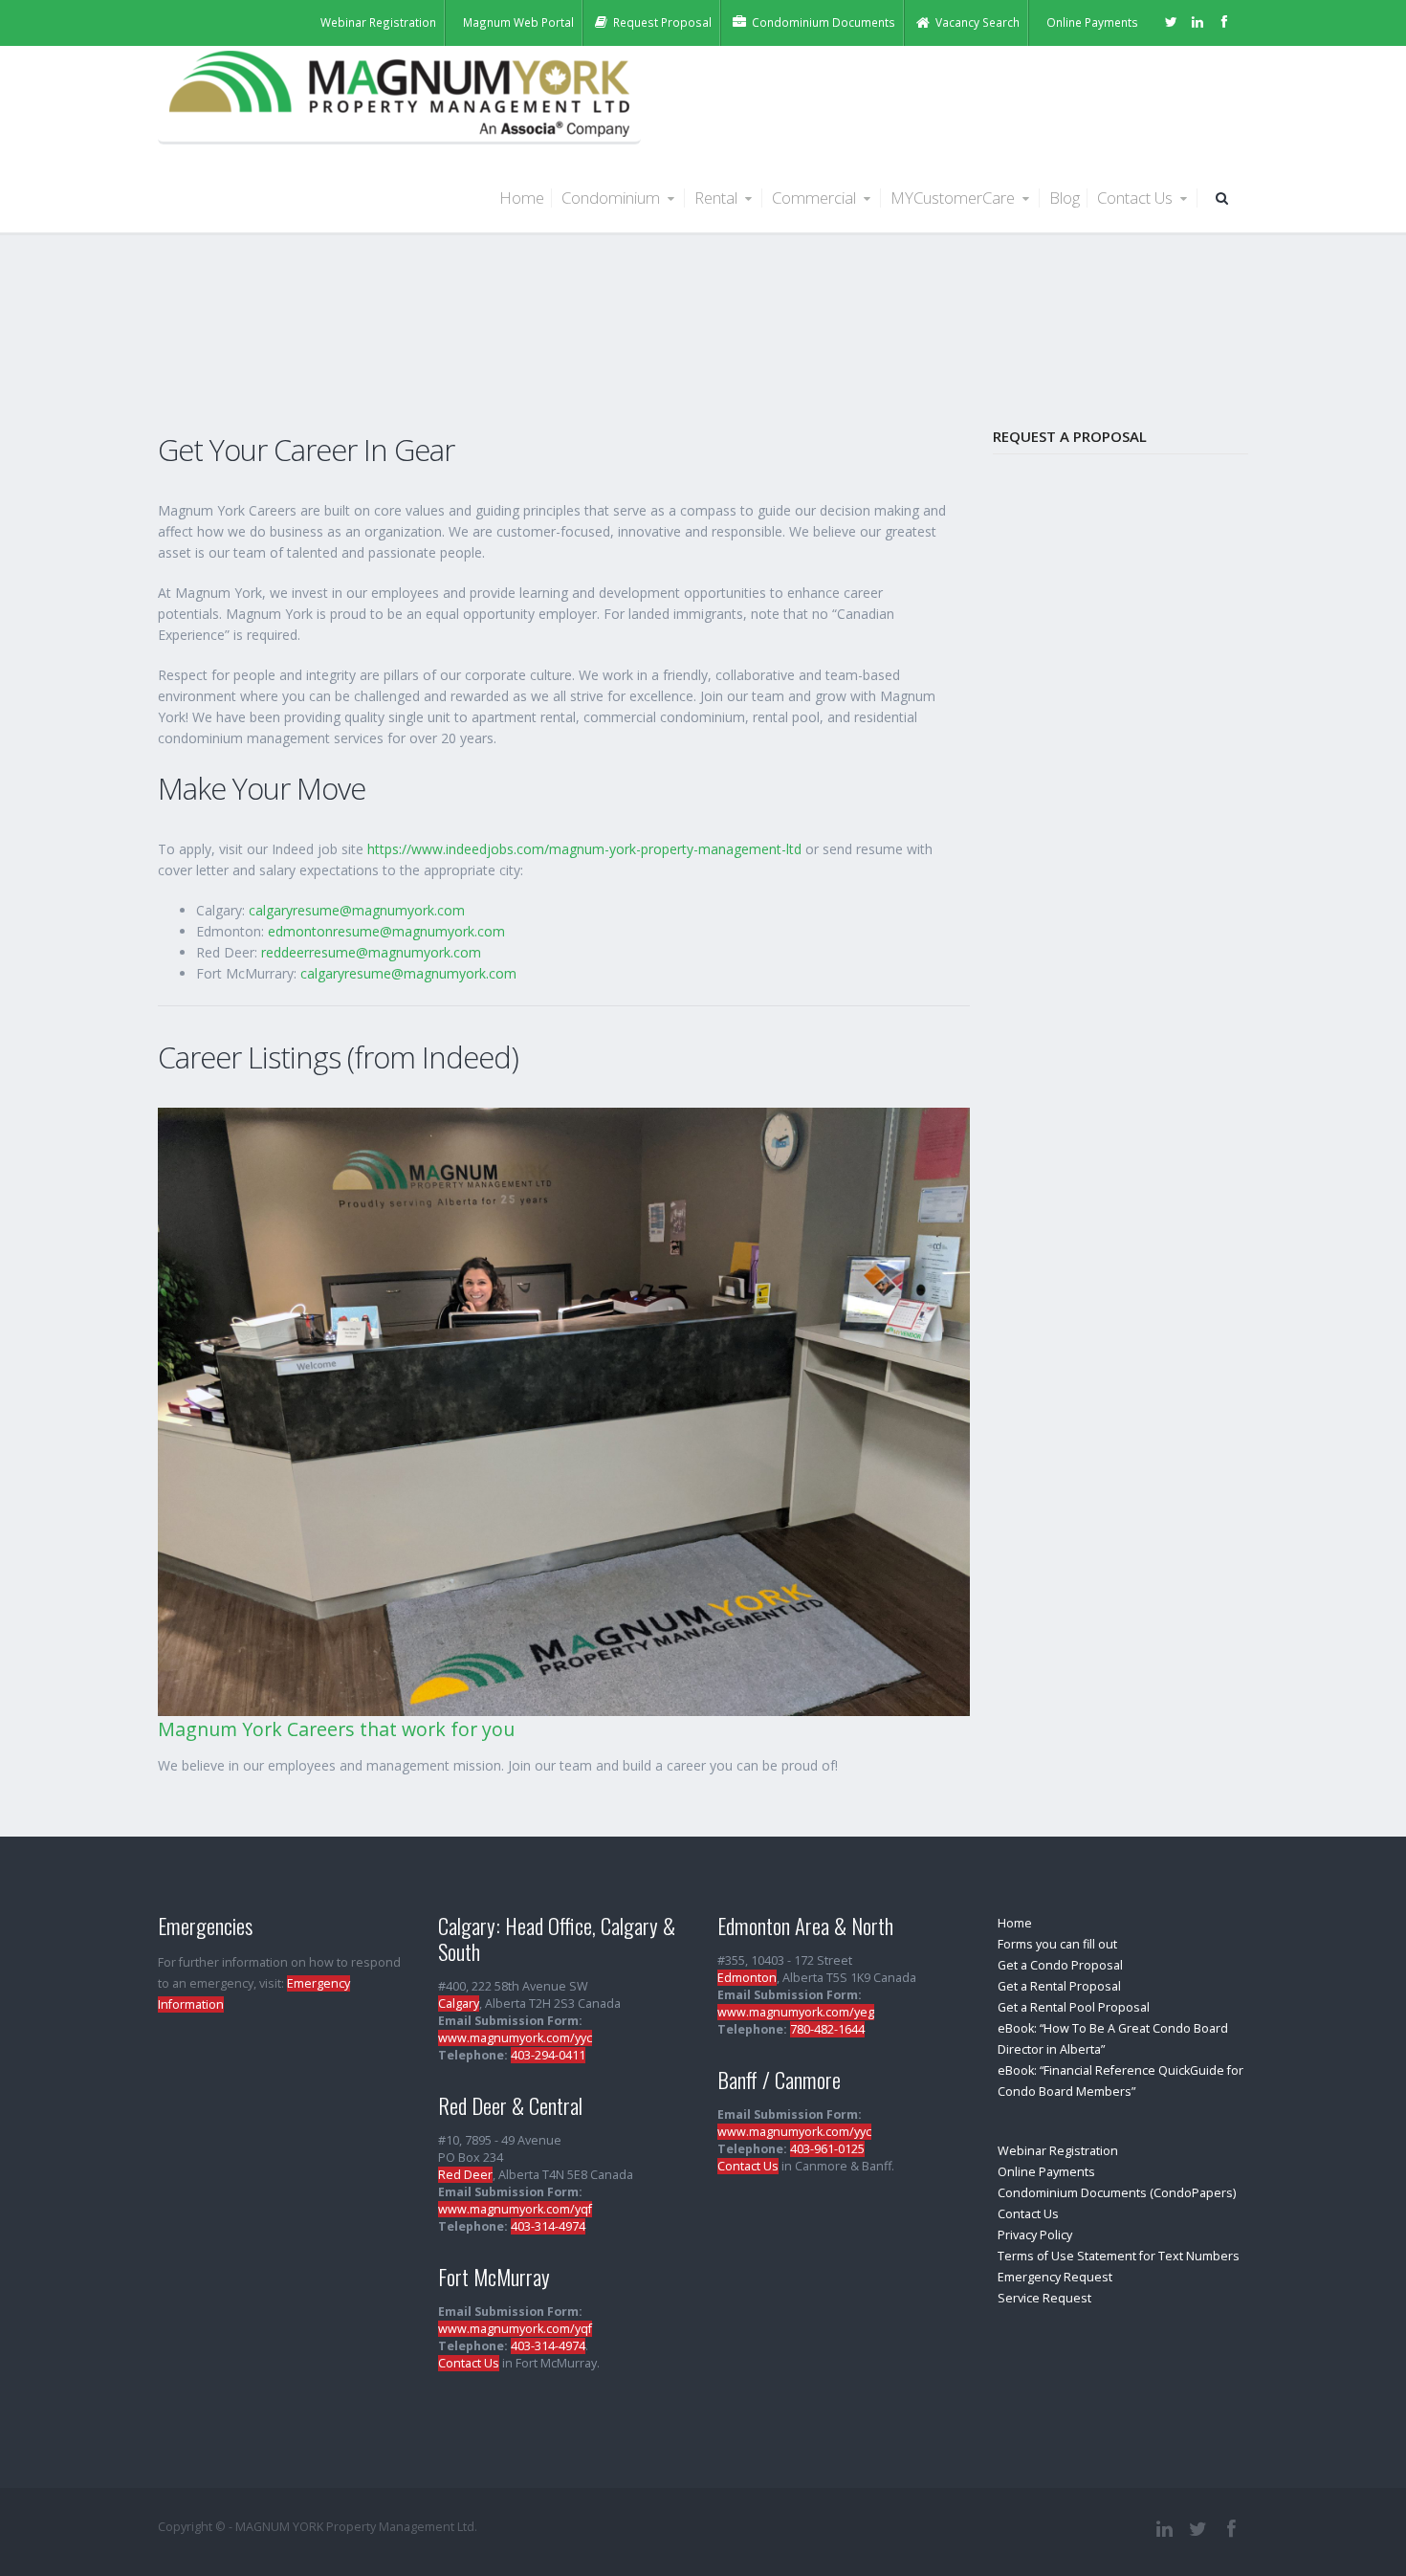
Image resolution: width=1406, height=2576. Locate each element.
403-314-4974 (548, 2226)
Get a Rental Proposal (1059, 1986)
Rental (718, 198)
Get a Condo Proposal (1060, 1965)
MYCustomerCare (955, 198)
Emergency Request (1055, 2277)
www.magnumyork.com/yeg (796, 2012)
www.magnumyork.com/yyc (515, 2038)
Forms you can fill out (1057, 1944)
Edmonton (747, 1978)
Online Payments (1046, 2172)
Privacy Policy (1035, 2235)
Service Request (1044, 2298)
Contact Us (1137, 198)
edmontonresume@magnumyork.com (386, 931)
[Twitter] (1171, 21)
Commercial (816, 198)
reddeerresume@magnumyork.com (371, 952)
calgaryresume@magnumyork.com (357, 910)
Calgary (459, 2004)
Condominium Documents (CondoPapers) (1117, 2193)
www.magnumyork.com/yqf (515, 2209)
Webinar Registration (1058, 2151)
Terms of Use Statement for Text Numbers (1119, 2256)
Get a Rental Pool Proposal (1074, 2007)
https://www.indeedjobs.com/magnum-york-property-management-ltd (584, 849)
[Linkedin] (1197, 21)
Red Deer (465, 2175)
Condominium (613, 198)
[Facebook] (1224, 21)
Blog (1065, 198)
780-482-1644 (827, 2029)
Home (522, 198)
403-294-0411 (548, 2055)
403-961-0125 (827, 2149)
